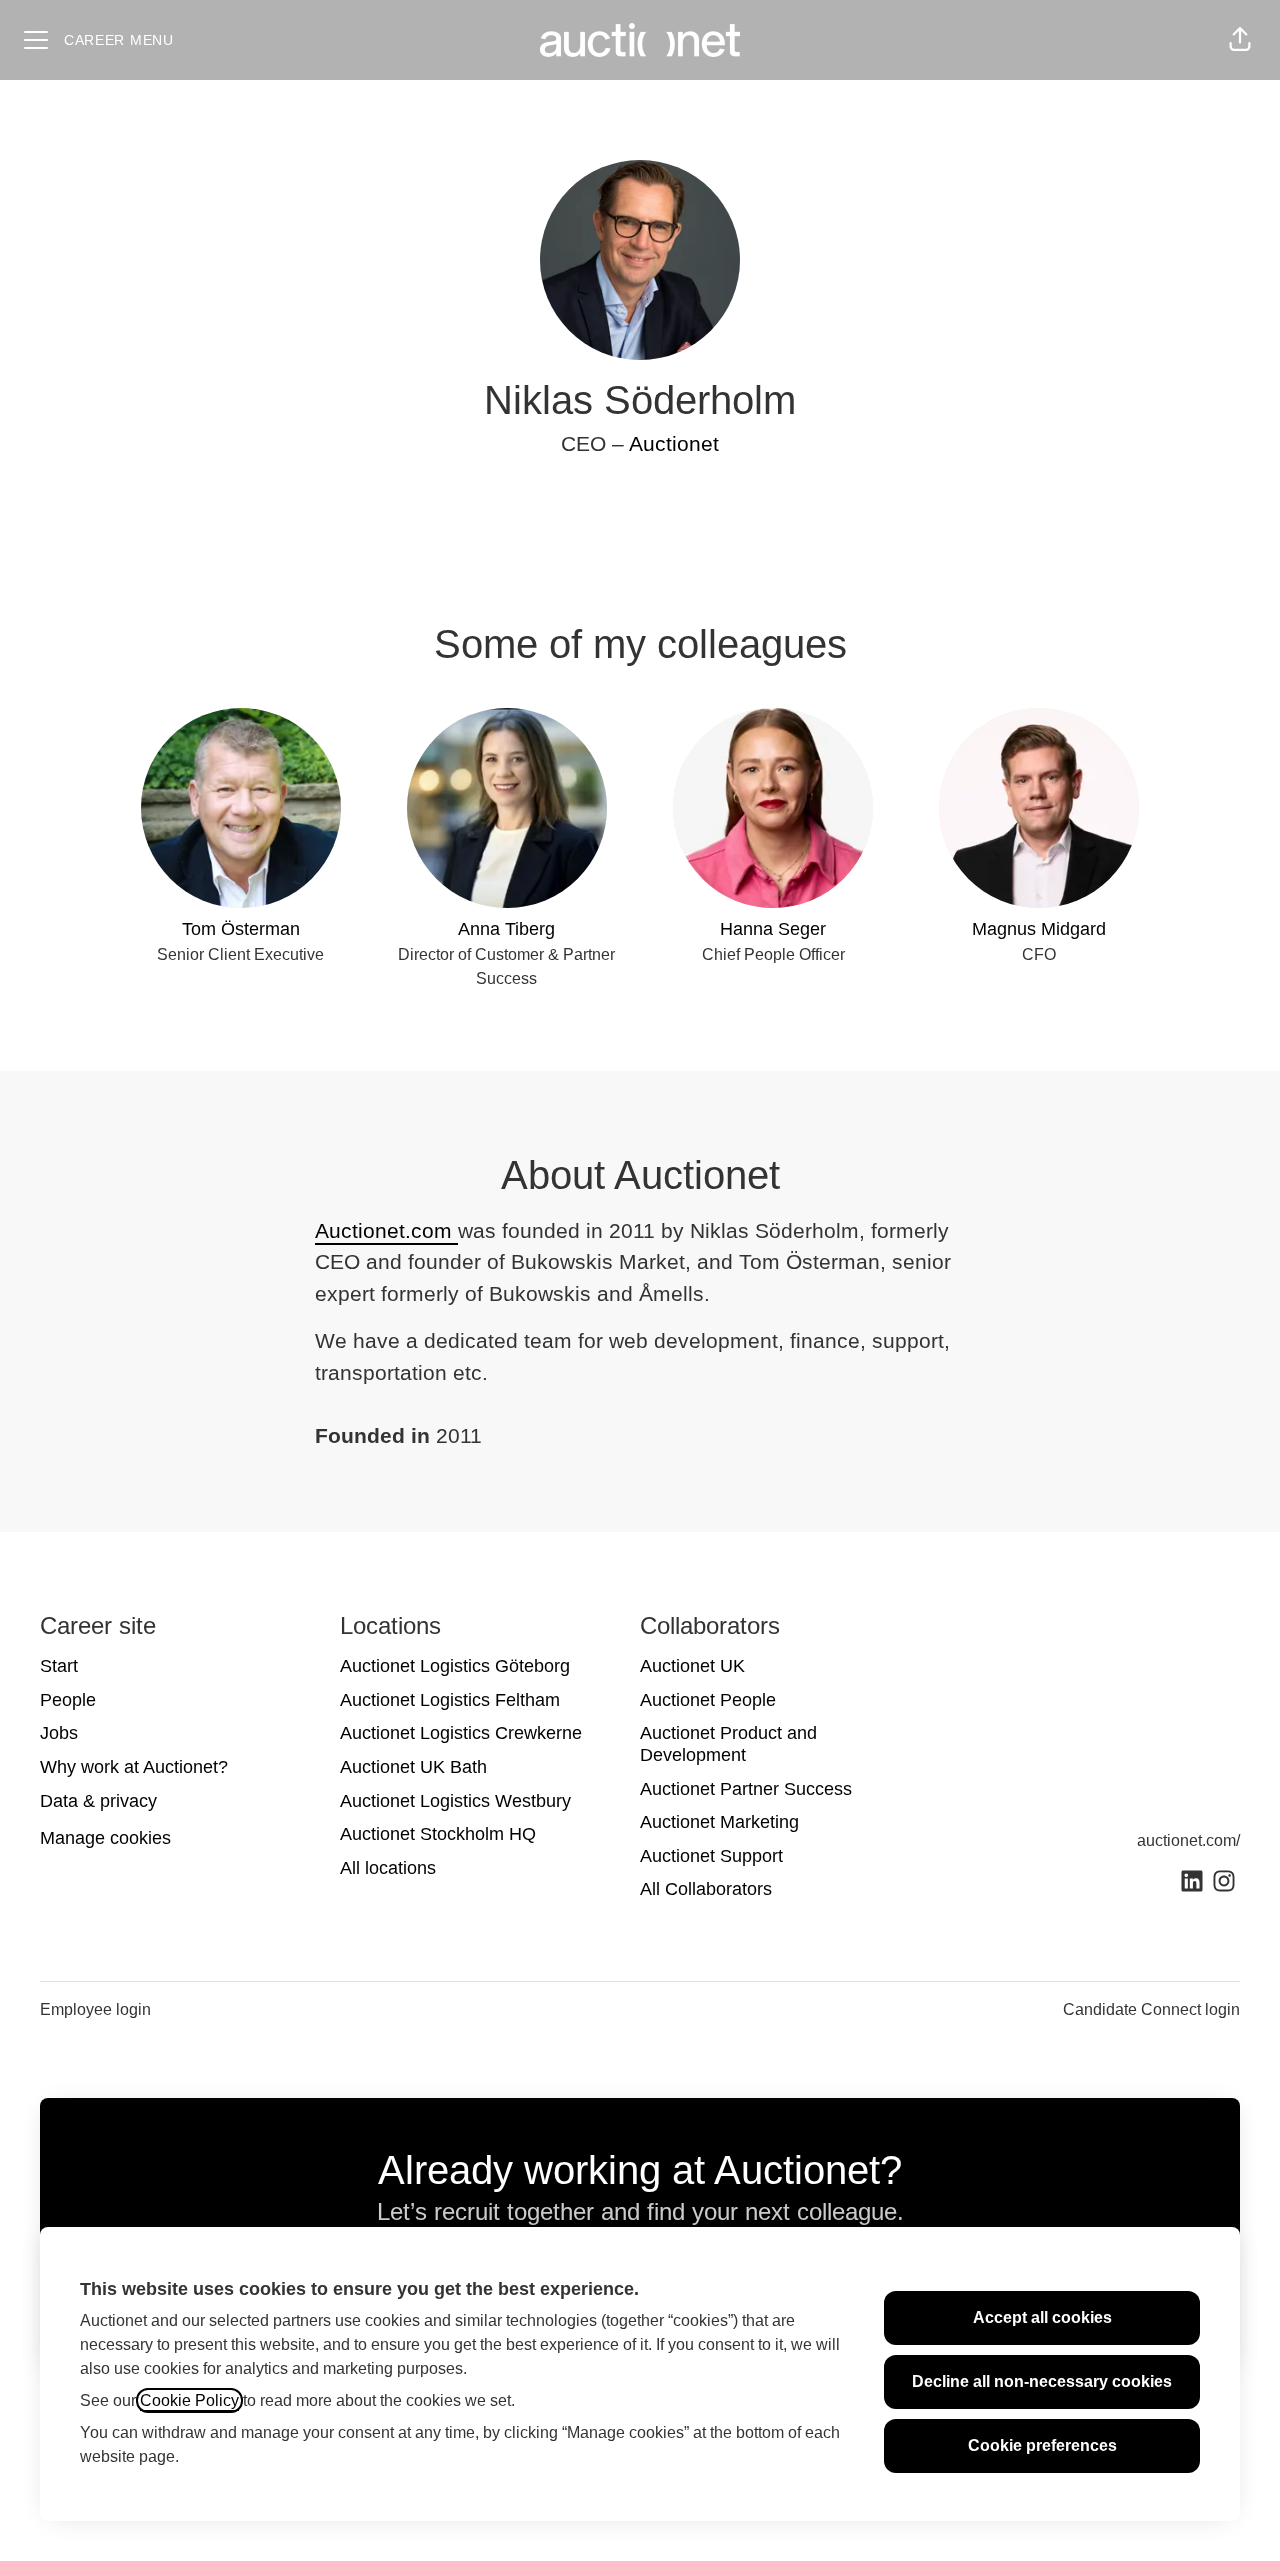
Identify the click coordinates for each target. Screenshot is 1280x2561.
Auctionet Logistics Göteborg (455, 1666)
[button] (1240, 40)
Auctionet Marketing (719, 1822)
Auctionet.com (386, 1230)
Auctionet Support (711, 1856)
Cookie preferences (1042, 2445)
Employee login (95, 2009)
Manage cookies (105, 1838)
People (68, 1700)
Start (59, 1666)
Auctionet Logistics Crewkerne (461, 1733)
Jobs (59, 1733)
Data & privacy (98, 1801)
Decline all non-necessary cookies (1042, 2381)
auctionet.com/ (1188, 1840)
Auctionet (674, 443)
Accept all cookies (1042, 2317)
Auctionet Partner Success (746, 1789)
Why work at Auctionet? (134, 1767)
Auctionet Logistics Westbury (455, 1801)
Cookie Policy (189, 2400)
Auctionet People (708, 1700)
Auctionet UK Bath (413, 1767)
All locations (388, 1868)
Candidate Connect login (1151, 2009)
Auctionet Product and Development (728, 1744)
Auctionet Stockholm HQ (438, 1834)
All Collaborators (706, 1889)
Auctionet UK (692, 1666)
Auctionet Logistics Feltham (450, 1700)
